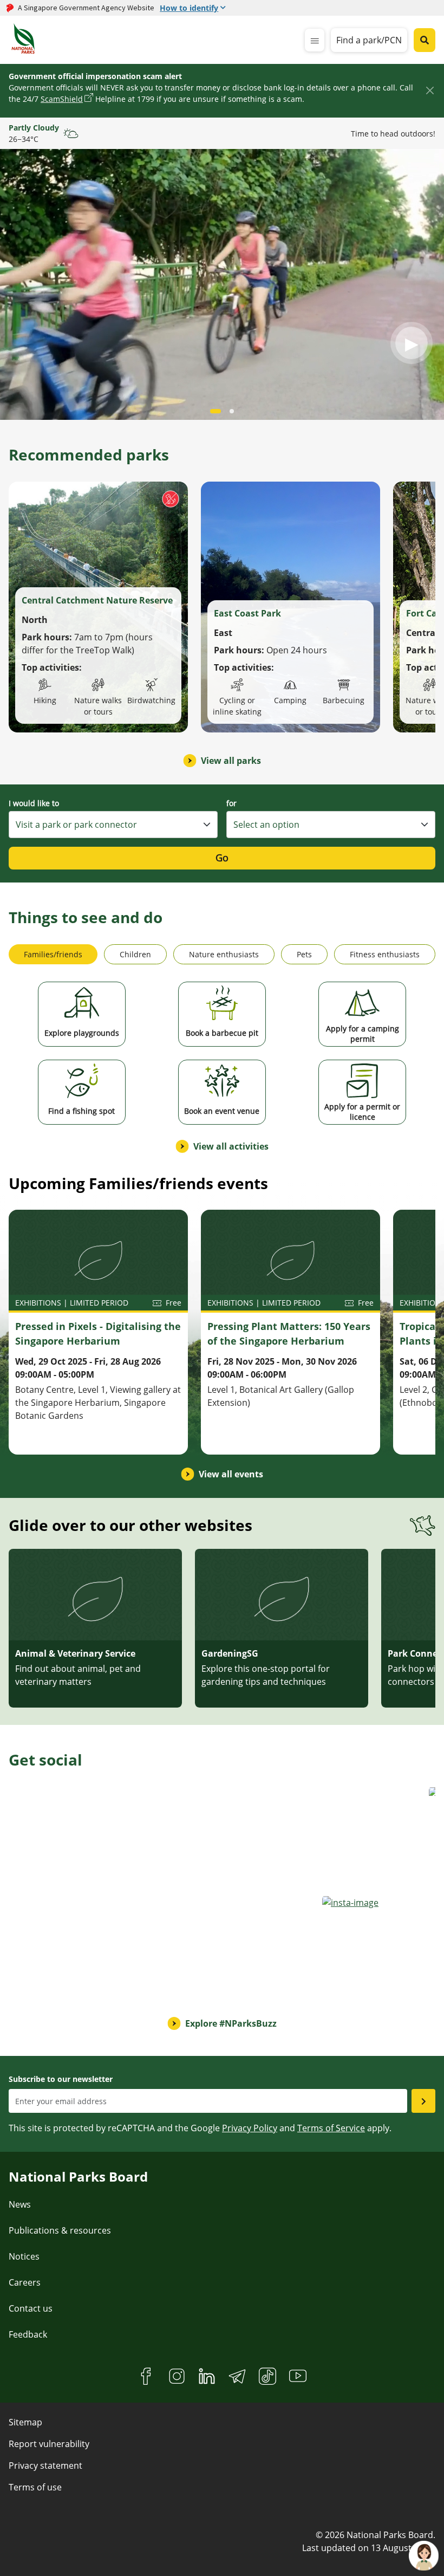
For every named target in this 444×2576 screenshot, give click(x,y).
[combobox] (113, 825)
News (20, 2204)
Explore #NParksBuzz (231, 2023)
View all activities (231, 1146)
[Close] (430, 90)
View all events (231, 1474)
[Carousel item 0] (216, 411)
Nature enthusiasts (224, 954)
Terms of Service (331, 2128)
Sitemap (25, 2422)
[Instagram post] (59, 1836)
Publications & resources (60, 2230)
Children (135, 954)
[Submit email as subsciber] (423, 2101)
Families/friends (53, 954)
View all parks (231, 761)
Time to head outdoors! (393, 134)
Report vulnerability (49, 2444)
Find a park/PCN (369, 40)
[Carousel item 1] (232, 411)
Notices (24, 2256)
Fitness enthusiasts (385, 954)
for (231, 803)
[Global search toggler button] (425, 40)
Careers (25, 2282)
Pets (304, 954)
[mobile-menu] (315, 40)
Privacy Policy (250, 2128)
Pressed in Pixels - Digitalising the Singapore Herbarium (98, 1334)
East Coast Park (247, 613)
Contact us (31, 2308)
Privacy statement (45, 2465)
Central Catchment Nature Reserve (97, 600)
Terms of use (35, 2487)
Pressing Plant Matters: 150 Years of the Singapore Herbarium (289, 1334)
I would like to (34, 803)
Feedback (28, 2334)
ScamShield (62, 99)
